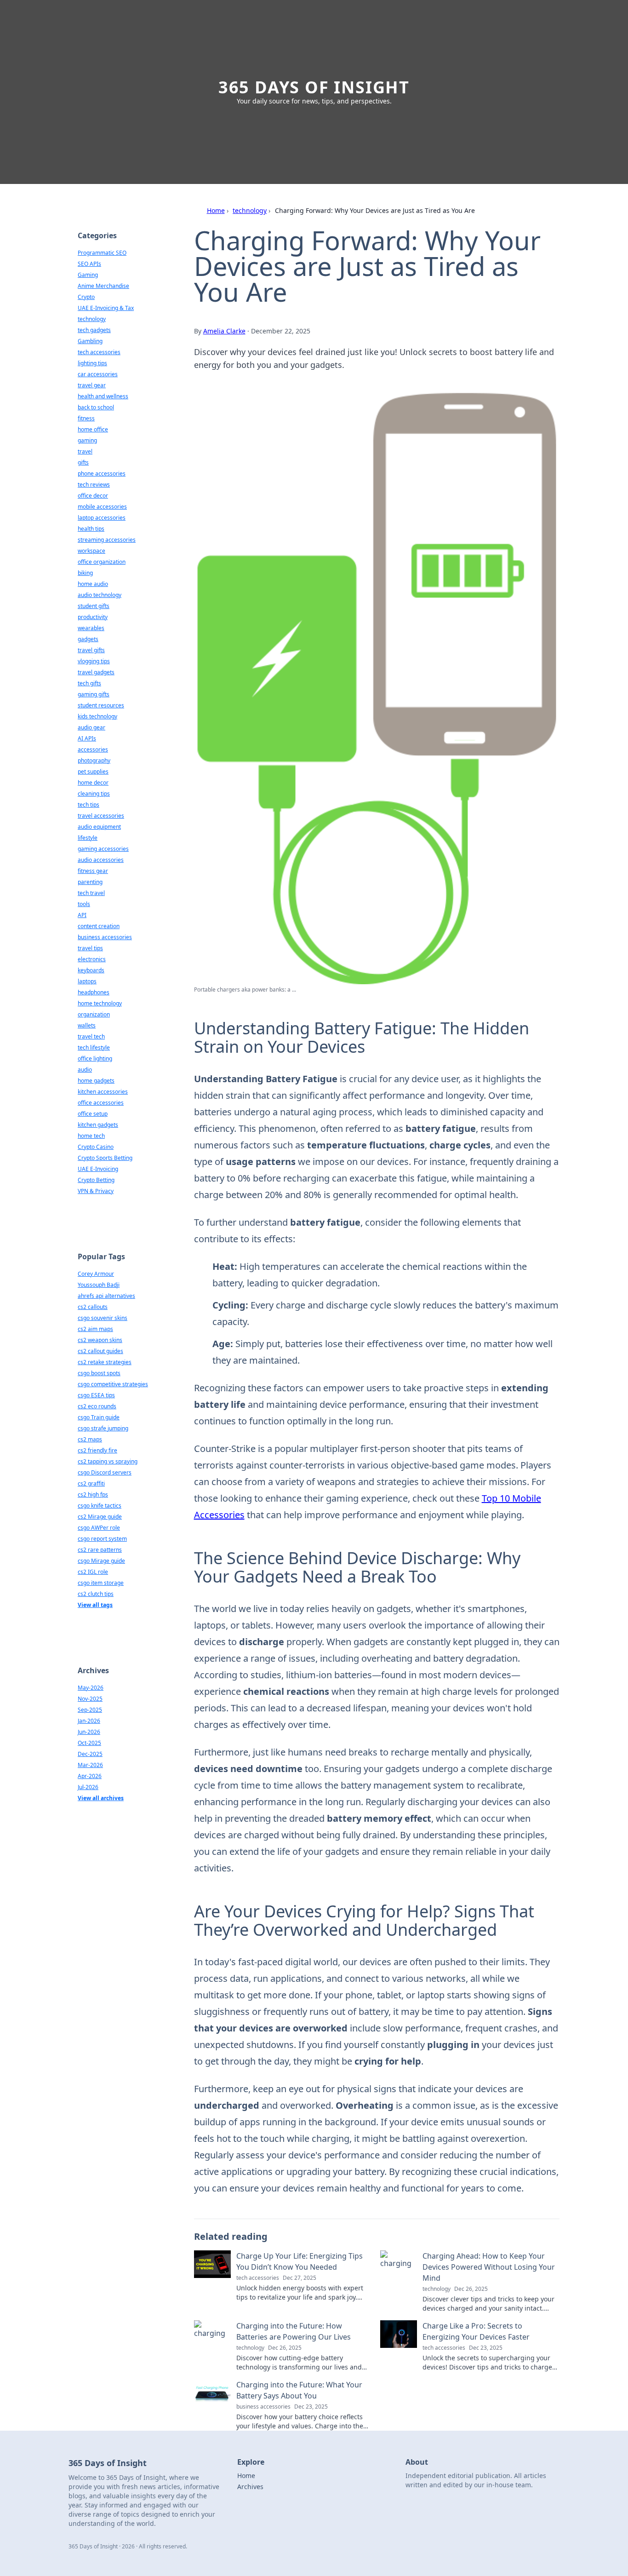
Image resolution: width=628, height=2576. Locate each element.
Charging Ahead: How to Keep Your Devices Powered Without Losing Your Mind (489, 2267)
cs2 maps (90, 1439)
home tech (91, 1136)
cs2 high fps (93, 1495)
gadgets (88, 639)
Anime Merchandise (103, 286)
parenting (90, 882)
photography (94, 760)
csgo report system (102, 1539)
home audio (93, 584)
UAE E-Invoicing (98, 1169)
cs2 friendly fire (97, 1450)
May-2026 (91, 1688)
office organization (102, 562)
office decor (93, 496)
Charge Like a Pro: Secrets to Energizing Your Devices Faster (476, 2331)
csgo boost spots (99, 1373)
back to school (96, 407)
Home (216, 210)
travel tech (91, 1036)
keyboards (91, 970)
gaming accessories (103, 849)
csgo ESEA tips (96, 1395)
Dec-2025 (90, 1754)
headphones (94, 992)
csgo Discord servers (105, 1472)
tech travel (91, 893)
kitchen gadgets (98, 1125)
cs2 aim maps (95, 1329)
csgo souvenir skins (103, 1318)
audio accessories (101, 860)
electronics (92, 959)
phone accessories (102, 473)
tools (84, 904)
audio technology (100, 595)
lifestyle (88, 838)
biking (85, 573)
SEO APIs (89, 264)
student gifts (94, 606)
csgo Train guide (99, 1417)
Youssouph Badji (99, 1285)
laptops (87, 981)
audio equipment (99, 827)
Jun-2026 (89, 1732)
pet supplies (93, 772)
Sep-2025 (90, 1710)
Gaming (88, 275)
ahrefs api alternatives (106, 1296)
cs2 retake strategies (105, 1362)
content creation (99, 926)
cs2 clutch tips (96, 1594)
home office (93, 429)
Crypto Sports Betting (105, 1158)
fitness (86, 418)
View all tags (95, 1605)
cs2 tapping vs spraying (108, 1461)
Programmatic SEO (102, 253)
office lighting (95, 1059)
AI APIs (87, 738)
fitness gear (93, 871)
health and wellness (103, 396)
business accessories (105, 937)
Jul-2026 (88, 1787)
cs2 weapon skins (100, 1340)
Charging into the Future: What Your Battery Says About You (299, 2390)
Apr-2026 (90, 1776)
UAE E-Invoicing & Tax (106, 308)
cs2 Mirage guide (100, 1517)
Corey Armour (96, 1274)
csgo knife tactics (100, 1506)
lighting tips (92, 363)
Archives (250, 2487)
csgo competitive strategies (113, 1384)
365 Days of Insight (314, 87)
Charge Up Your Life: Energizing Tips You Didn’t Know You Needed (300, 2261)
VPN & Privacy (96, 1191)
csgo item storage (101, 1583)
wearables (91, 628)
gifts (83, 462)
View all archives (101, 1798)
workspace (91, 551)
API (82, 915)
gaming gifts (94, 694)
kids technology (97, 716)
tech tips (88, 805)
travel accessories (101, 816)
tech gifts (89, 683)
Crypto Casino (96, 1147)
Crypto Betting (96, 1180)
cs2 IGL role (93, 1572)
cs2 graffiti (91, 1483)
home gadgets (96, 1081)
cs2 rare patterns (100, 1550)
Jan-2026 (89, 1721)
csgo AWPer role (99, 1528)
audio (85, 1070)
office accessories (101, 1103)
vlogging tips (94, 661)
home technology (100, 1003)
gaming (87, 440)
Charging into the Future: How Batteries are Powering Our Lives (294, 2331)
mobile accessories (102, 507)
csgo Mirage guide (101, 1561)
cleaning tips (94, 794)
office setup (93, 1114)
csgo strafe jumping (103, 1428)
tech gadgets (94, 330)
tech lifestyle (94, 1047)
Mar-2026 (90, 1765)
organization (94, 1014)
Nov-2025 (90, 1699)
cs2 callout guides (100, 1351)
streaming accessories (107, 540)
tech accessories (99, 352)
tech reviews (94, 485)
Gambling (90, 341)
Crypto (86, 297)
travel (85, 451)
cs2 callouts (93, 1307)
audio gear (91, 727)
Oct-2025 (89, 1743)
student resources (101, 705)
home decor (93, 783)
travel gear (92, 385)
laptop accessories (102, 518)
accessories (93, 749)
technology (250, 210)
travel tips (90, 948)
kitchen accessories (103, 1092)
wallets (87, 1025)
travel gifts (91, 650)
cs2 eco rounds (97, 1406)
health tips (91, 529)
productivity (93, 617)
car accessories (98, 374)
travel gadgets (96, 672)
